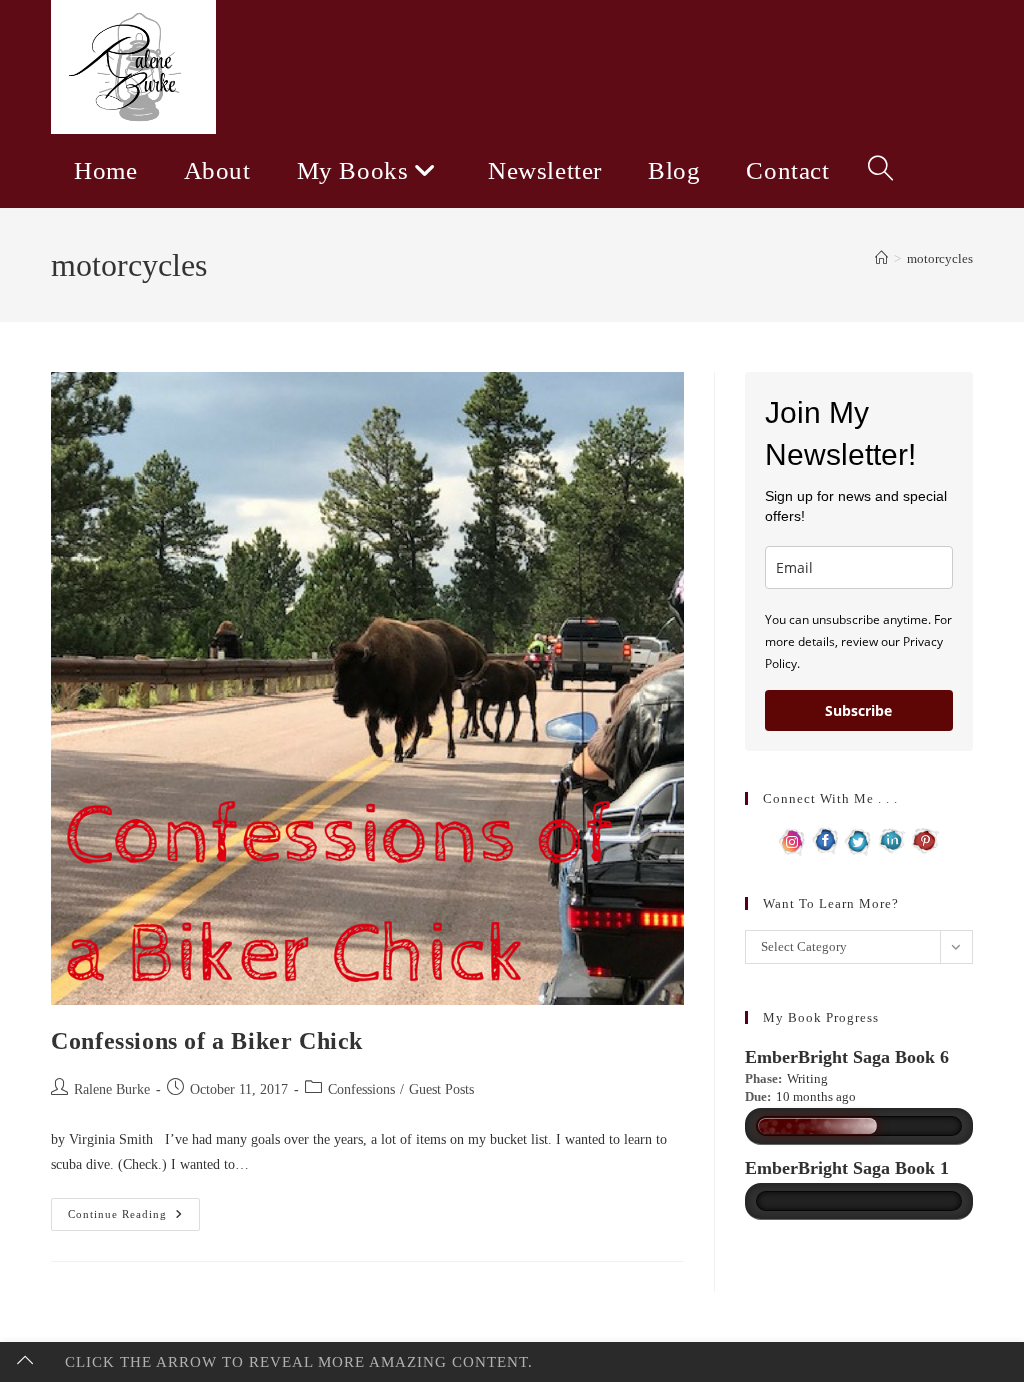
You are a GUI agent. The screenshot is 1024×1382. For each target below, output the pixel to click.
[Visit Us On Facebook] (825, 839)
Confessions (361, 1089)
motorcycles (940, 258)
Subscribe (858, 710)
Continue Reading (134, 1219)
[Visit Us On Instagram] (792, 839)
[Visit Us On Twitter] (858, 839)
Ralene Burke (112, 1089)
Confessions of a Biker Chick (207, 1041)
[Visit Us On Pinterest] (924, 839)
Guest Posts (441, 1089)
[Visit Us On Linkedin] (891, 839)
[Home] (881, 258)
